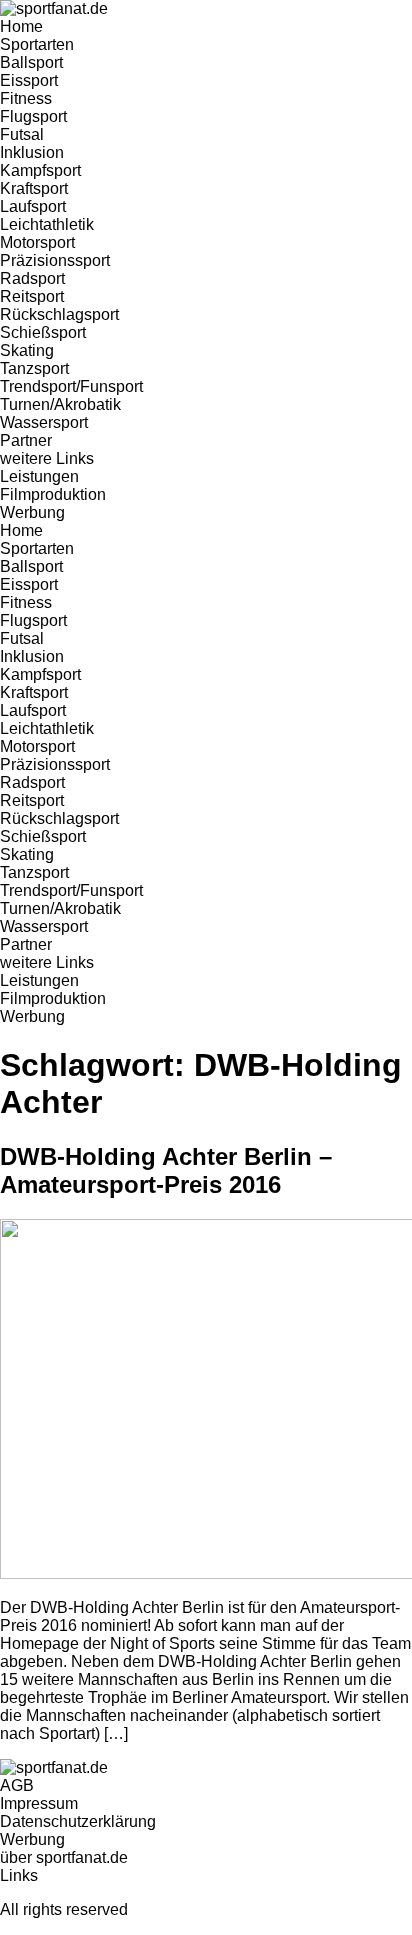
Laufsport (33, 206)
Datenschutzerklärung (78, 1821)
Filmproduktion (53, 494)
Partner (26, 440)
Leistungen (39, 476)
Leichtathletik (47, 224)
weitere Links (47, 458)
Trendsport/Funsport (71, 386)
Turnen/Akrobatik (60, 404)
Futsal (22, 134)
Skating (27, 350)
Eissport (29, 80)
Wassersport (44, 422)
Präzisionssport (55, 260)
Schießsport (43, 332)
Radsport (32, 278)
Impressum (39, 1803)
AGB (17, 1785)
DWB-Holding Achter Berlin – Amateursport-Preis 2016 (166, 1170)
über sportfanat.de (64, 1857)
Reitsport (32, 296)
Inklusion (32, 152)
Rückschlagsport (59, 314)
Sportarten (37, 44)
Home (21, 26)
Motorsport (37, 242)
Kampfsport (40, 170)
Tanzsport (34, 368)
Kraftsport (34, 188)
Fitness (26, 98)
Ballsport (31, 62)
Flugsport (33, 116)
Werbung (32, 512)
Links (19, 1875)
